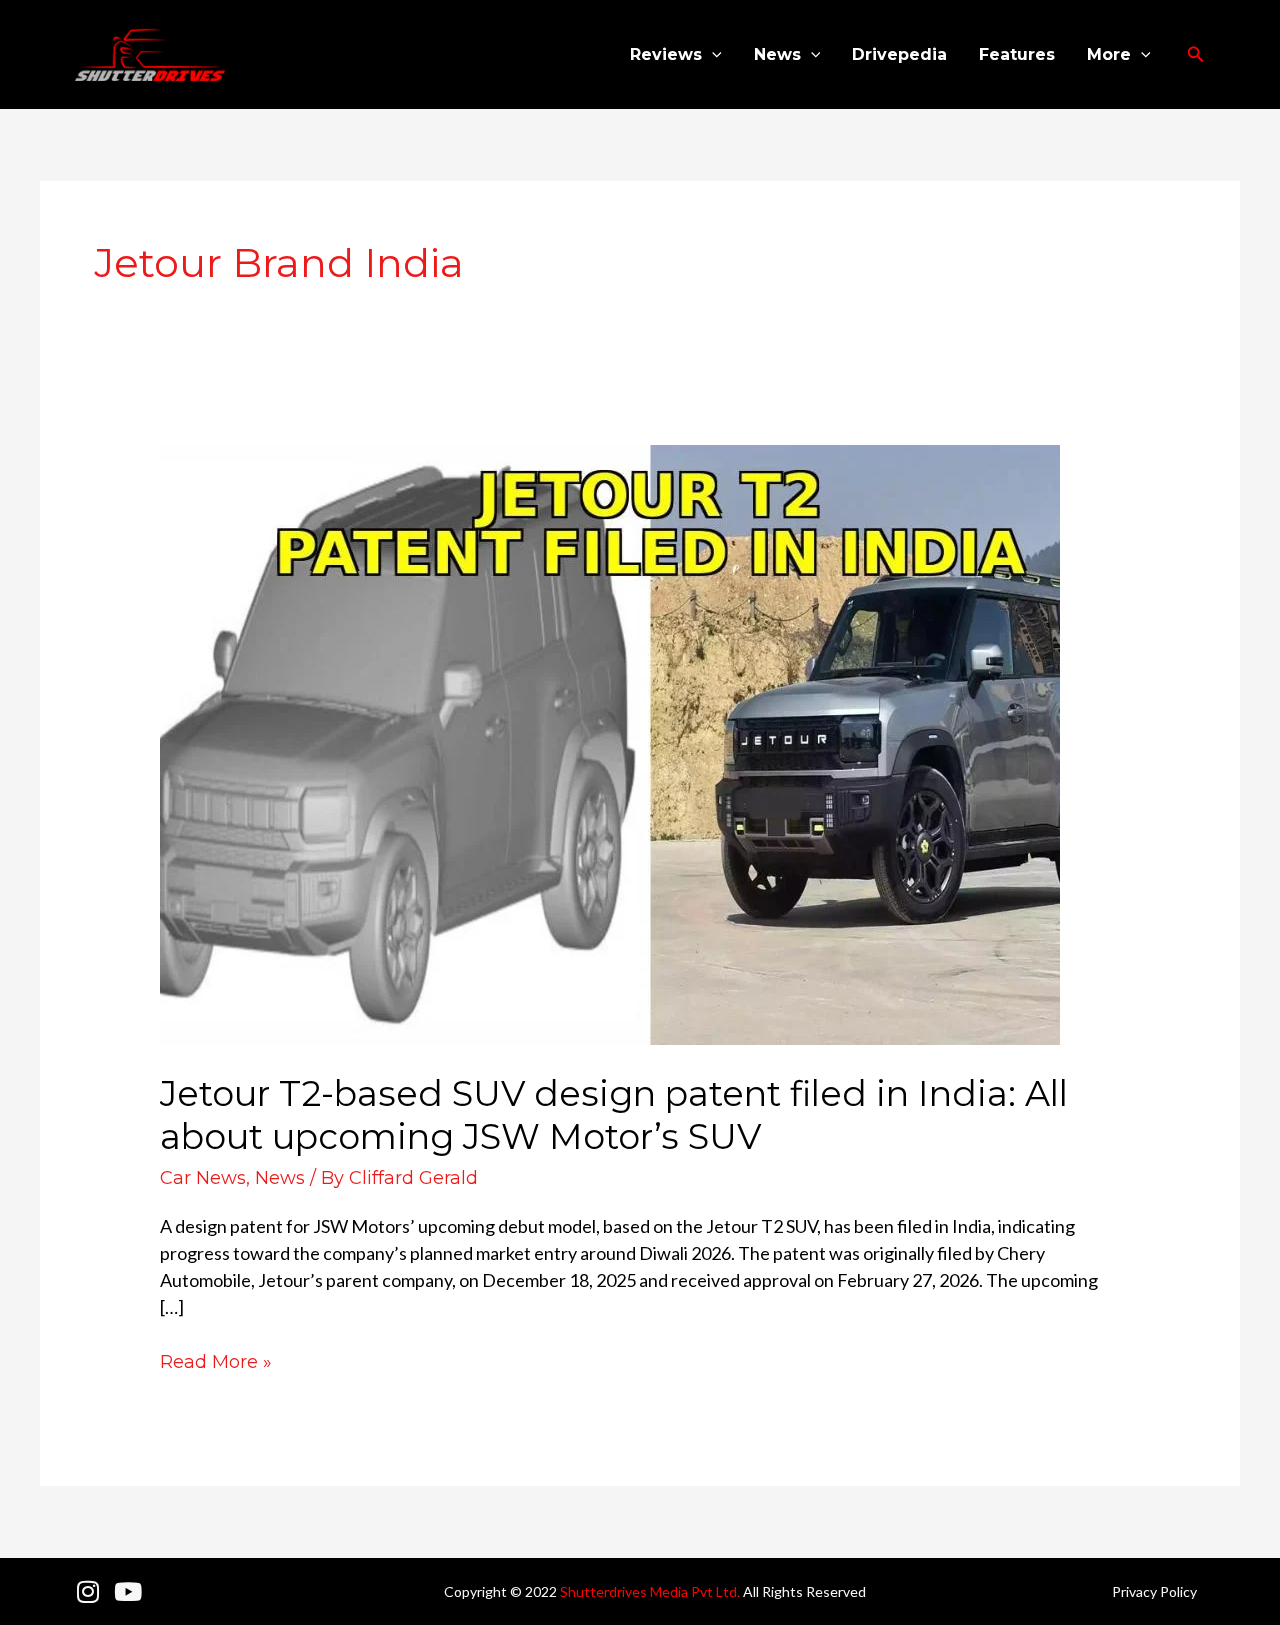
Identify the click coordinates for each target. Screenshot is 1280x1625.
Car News (203, 1178)
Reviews (666, 54)
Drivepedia (899, 54)
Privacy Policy (1154, 1591)
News (777, 54)
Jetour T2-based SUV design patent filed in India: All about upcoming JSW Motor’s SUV (614, 1115)
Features (1017, 54)
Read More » (216, 1361)
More (1109, 54)
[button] (712, 55)
